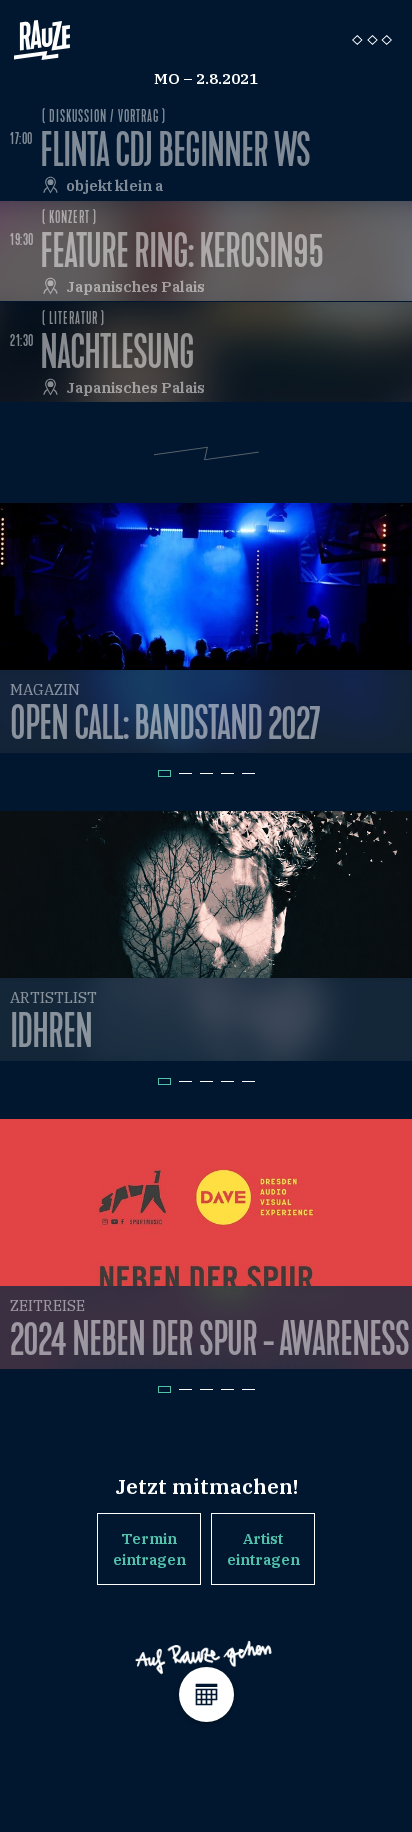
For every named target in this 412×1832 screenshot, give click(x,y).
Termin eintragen (149, 1549)
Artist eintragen (263, 1549)
